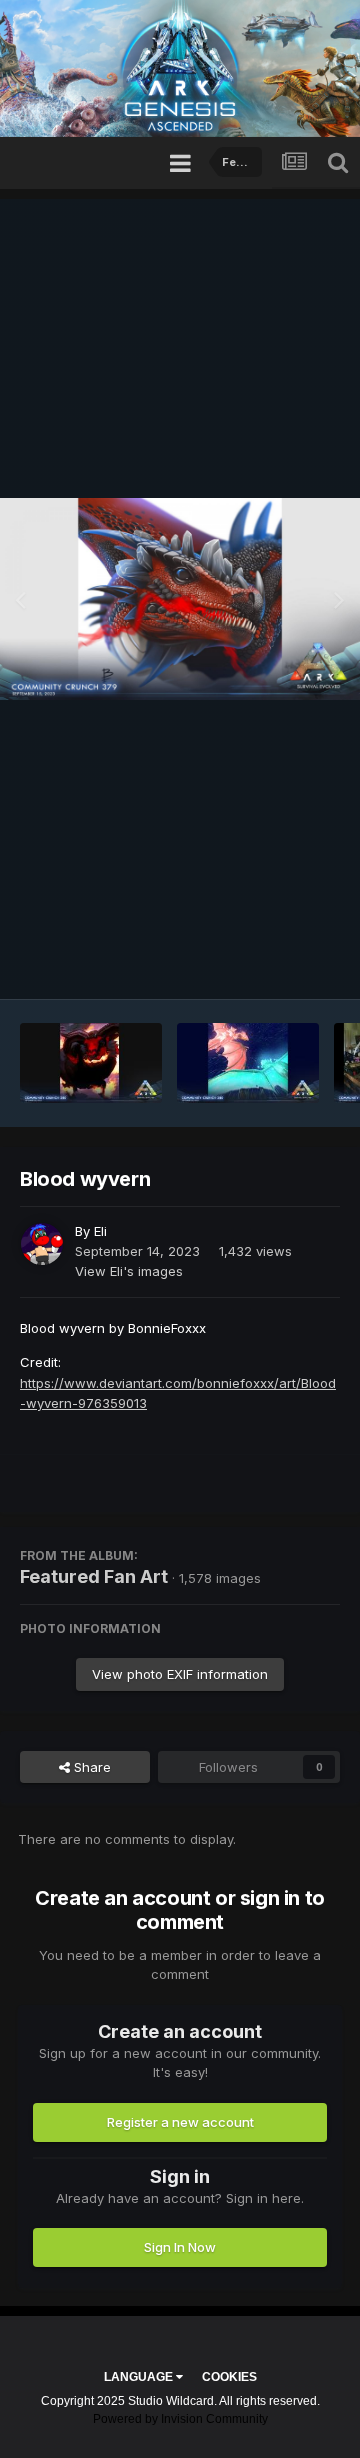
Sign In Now (180, 2247)
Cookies (229, 2377)
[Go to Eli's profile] (42, 1244)
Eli (100, 1231)
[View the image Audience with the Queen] (248, 1063)
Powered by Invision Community (180, 2419)
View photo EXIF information (180, 1674)
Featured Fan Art (94, 1576)
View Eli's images (129, 1271)
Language (140, 2377)
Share (90, 1767)
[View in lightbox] (180, 599)
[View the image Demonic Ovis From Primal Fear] (91, 1063)
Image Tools (278, 964)
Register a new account (180, 2122)
